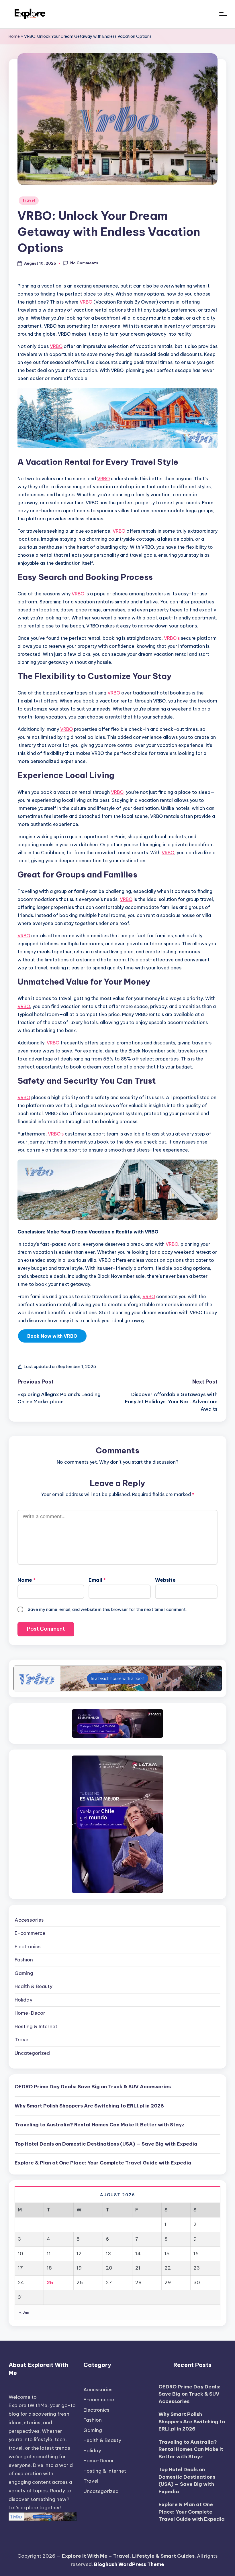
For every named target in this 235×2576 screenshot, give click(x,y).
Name (27, 1580)
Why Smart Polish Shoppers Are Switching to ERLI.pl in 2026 (90, 2106)
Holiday (23, 2000)
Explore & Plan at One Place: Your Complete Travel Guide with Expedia (103, 2163)
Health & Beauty (34, 1986)
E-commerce (30, 1933)
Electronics (28, 1947)
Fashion (24, 1960)
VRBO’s (172, 638)
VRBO (86, 302)
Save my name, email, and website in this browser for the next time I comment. (107, 1609)
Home (14, 36)
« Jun (24, 2312)
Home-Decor (30, 2013)
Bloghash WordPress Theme (129, 2564)
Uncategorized (32, 2053)
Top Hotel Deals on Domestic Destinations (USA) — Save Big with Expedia (106, 2144)
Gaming (24, 1973)
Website (165, 1580)
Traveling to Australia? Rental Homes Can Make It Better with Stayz (100, 2125)
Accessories (29, 1920)
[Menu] (223, 14)
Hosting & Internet (36, 2026)
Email (97, 1580)
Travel (29, 200)
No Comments (84, 263)
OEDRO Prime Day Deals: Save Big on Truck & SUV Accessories (93, 2087)
